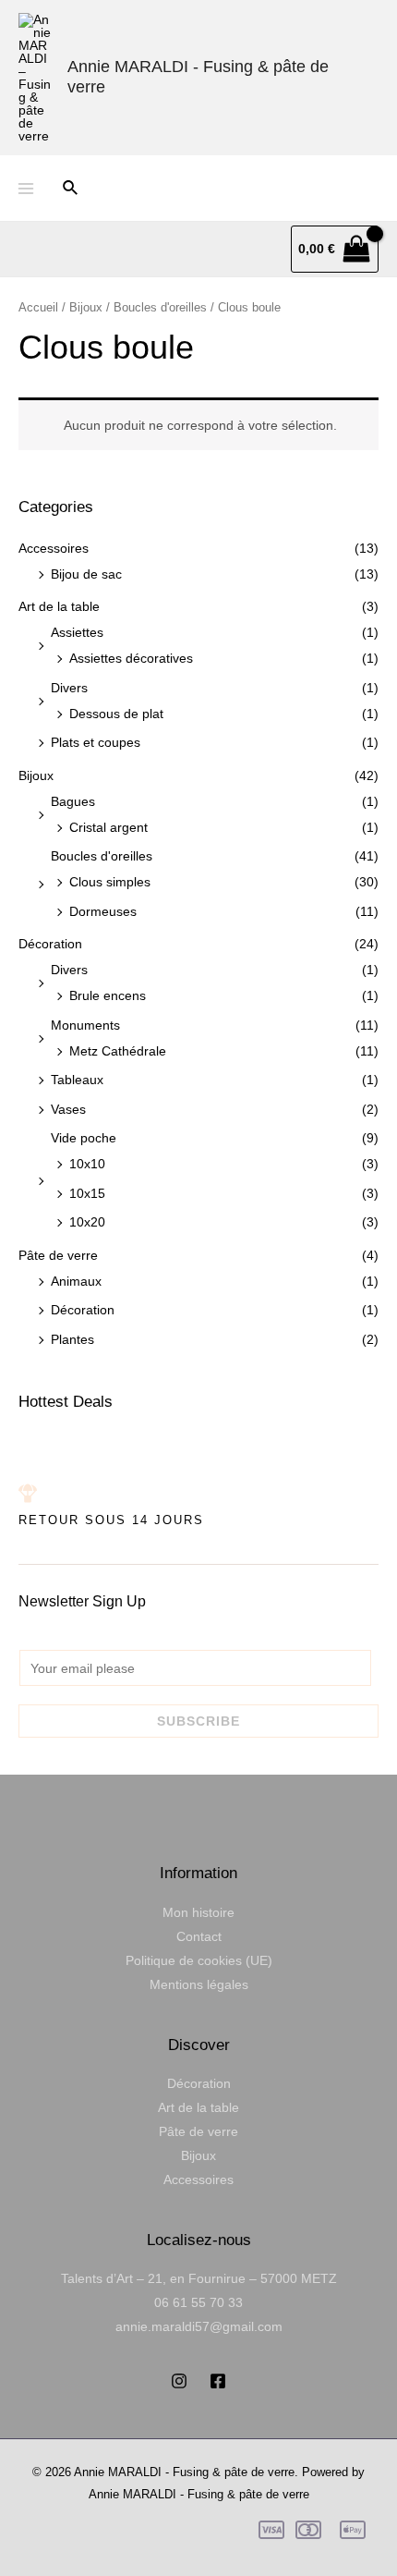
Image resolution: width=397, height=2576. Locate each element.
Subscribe (198, 1721)
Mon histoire (198, 1912)
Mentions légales (199, 1984)
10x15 (87, 1193)
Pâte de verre (58, 1255)
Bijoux (36, 775)
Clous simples (110, 882)
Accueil (38, 307)
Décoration (50, 944)
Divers (69, 688)
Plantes (72, 1339)
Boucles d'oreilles (102, 856)
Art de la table (59, 606)
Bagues (73, 801)
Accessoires (54, 548)
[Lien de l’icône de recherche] (71, 189)
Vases (68, 1109)
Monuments (85, 1025)
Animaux (76, 1281)
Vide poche (84, 1138)
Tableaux (77, 1080)
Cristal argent (108, 827)
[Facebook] (218, 2381)
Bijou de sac (86, 574)
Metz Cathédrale (118, 1051)
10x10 (87, 1164)
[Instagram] (179, 2381)
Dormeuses (103, 911)
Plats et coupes (96, 742)
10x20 (87, 1222)
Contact (199, 1936)
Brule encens (108, 995)
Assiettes (77, 632)
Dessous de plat (116, 714)
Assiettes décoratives (131, 658)
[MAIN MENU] (26, 189)
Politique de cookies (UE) (199, 1960)
